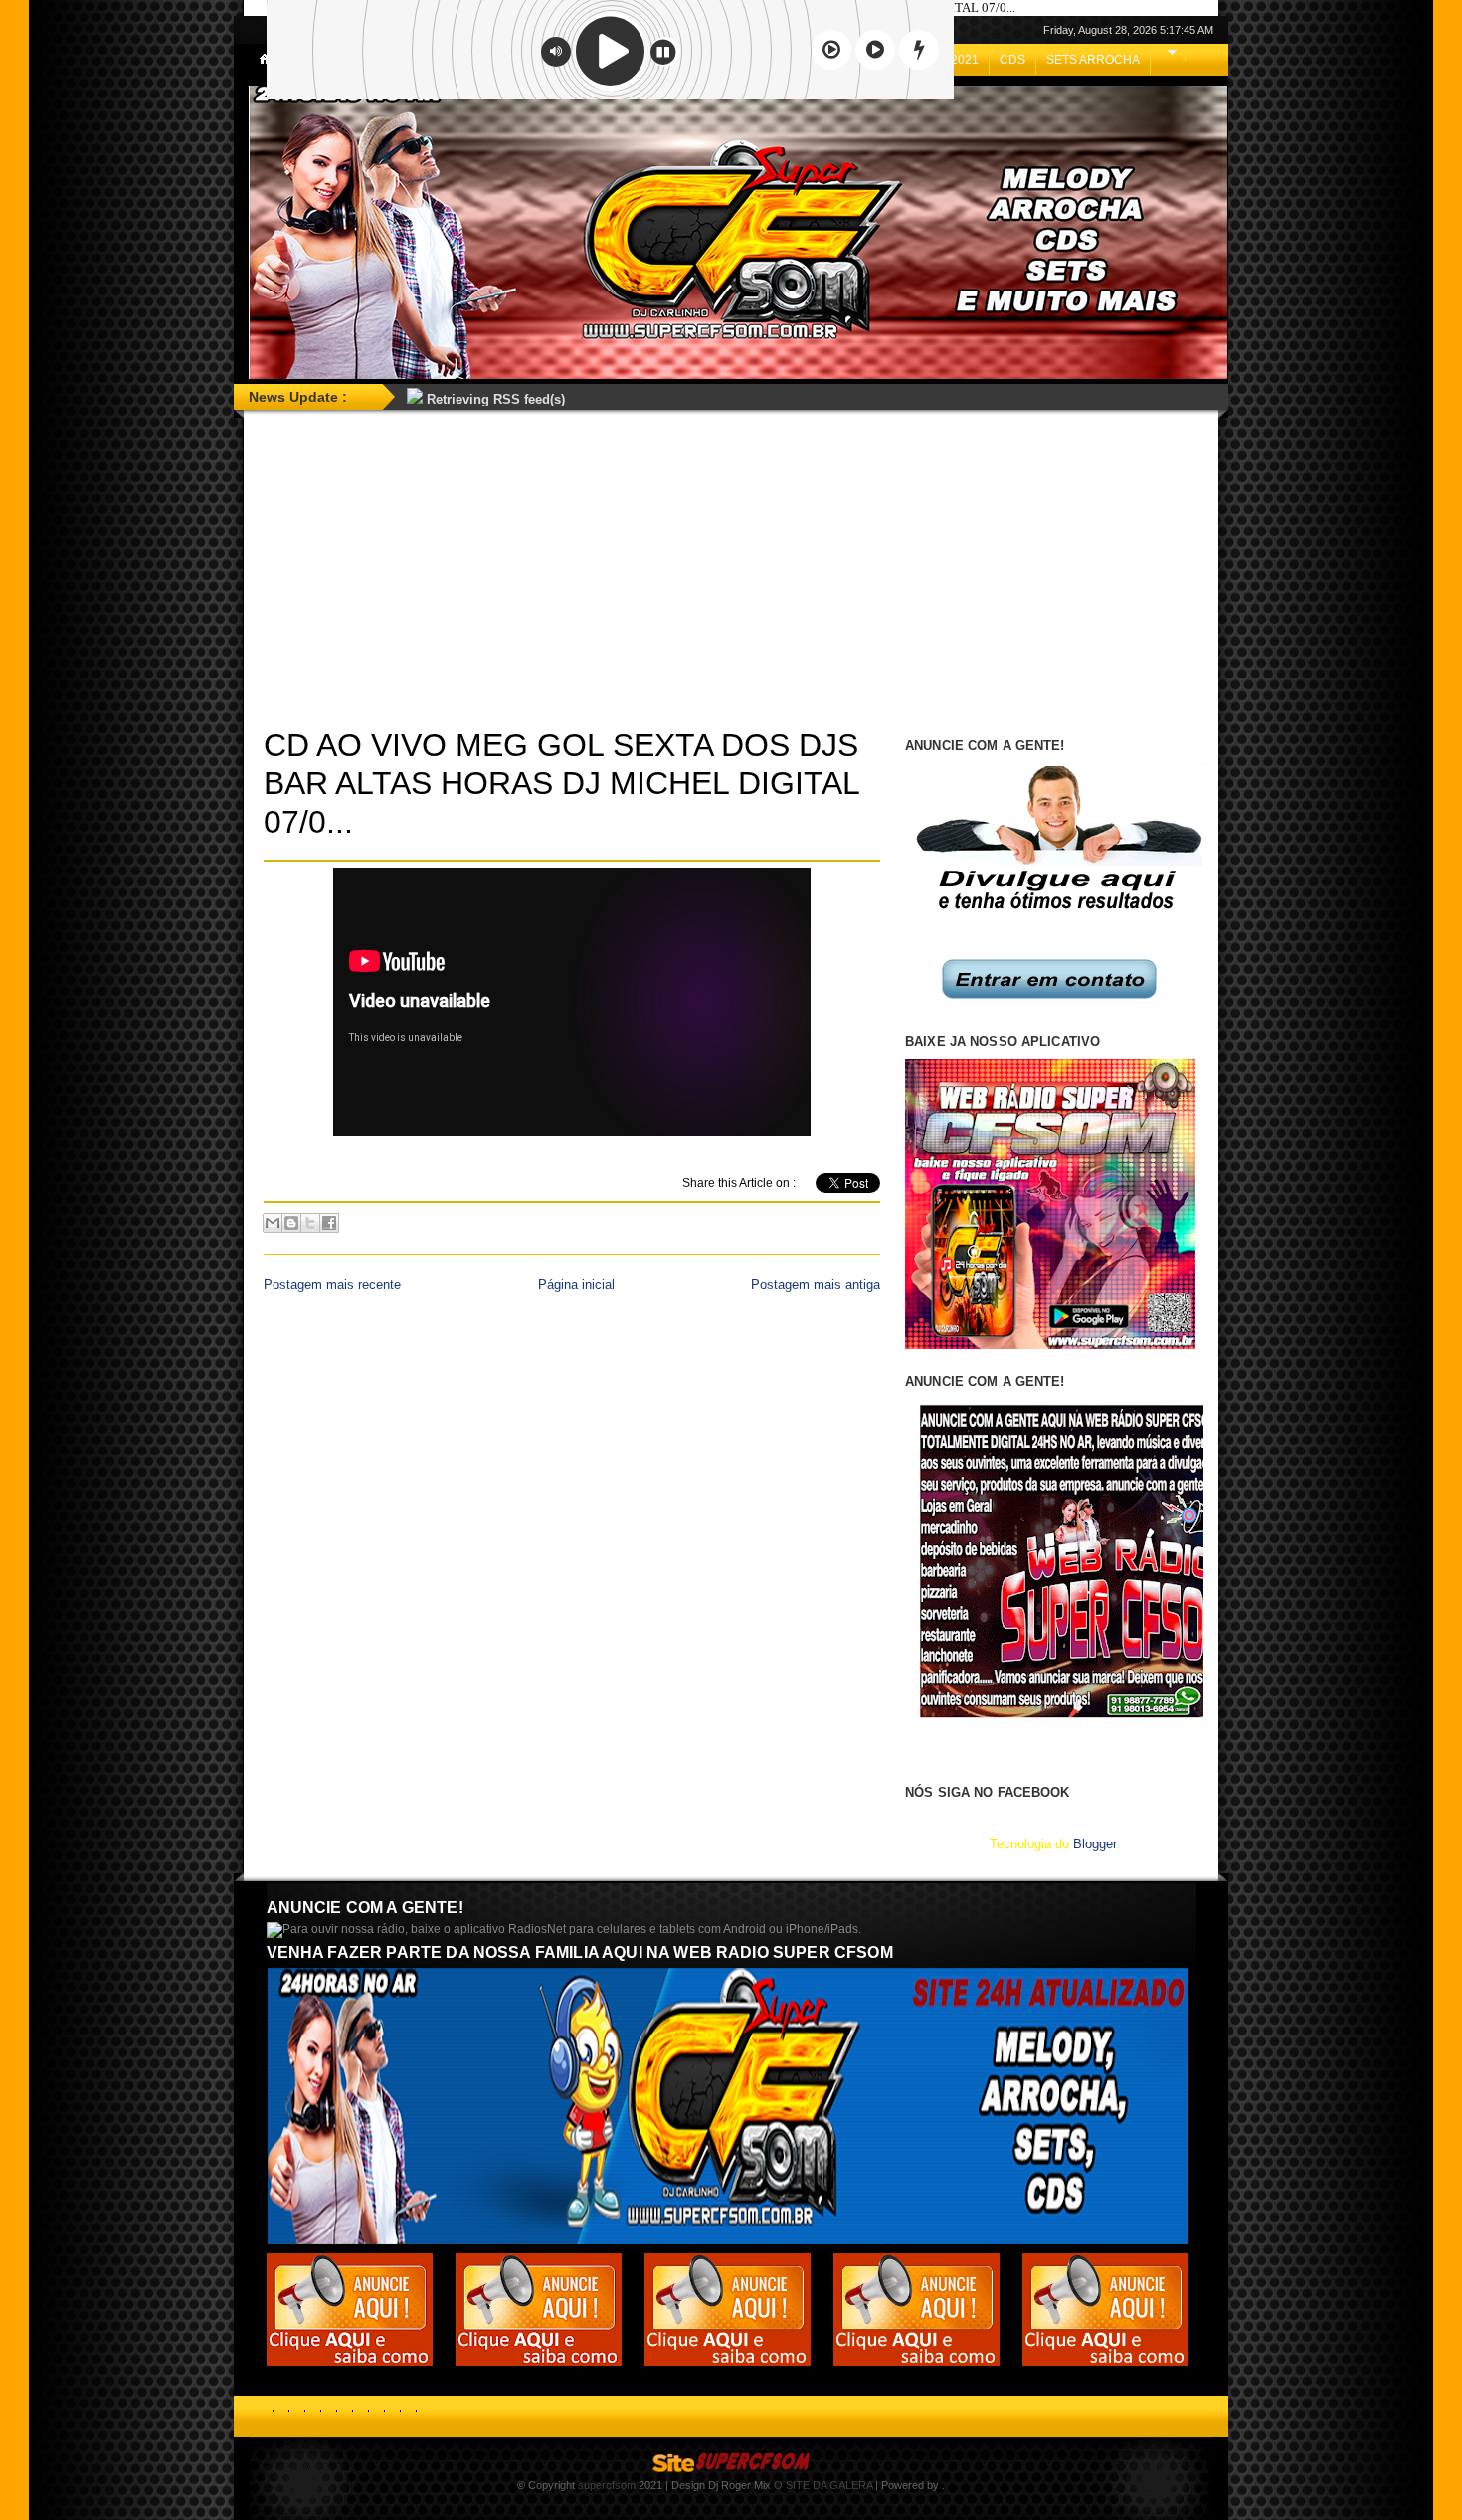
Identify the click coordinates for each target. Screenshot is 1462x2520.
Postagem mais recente (332, 1285)
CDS (1012, 60)
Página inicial (576, 1285)
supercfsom (607, 2485)
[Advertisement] (731, 567)
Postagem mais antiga (816, 1285)
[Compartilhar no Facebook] (329, 1223)
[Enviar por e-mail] (273, 1223)
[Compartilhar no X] (310, 1223)
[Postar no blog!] (291, 1223)
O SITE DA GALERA (823, 2485)
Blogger (1095, 1844)
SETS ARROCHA (1093, 60)
